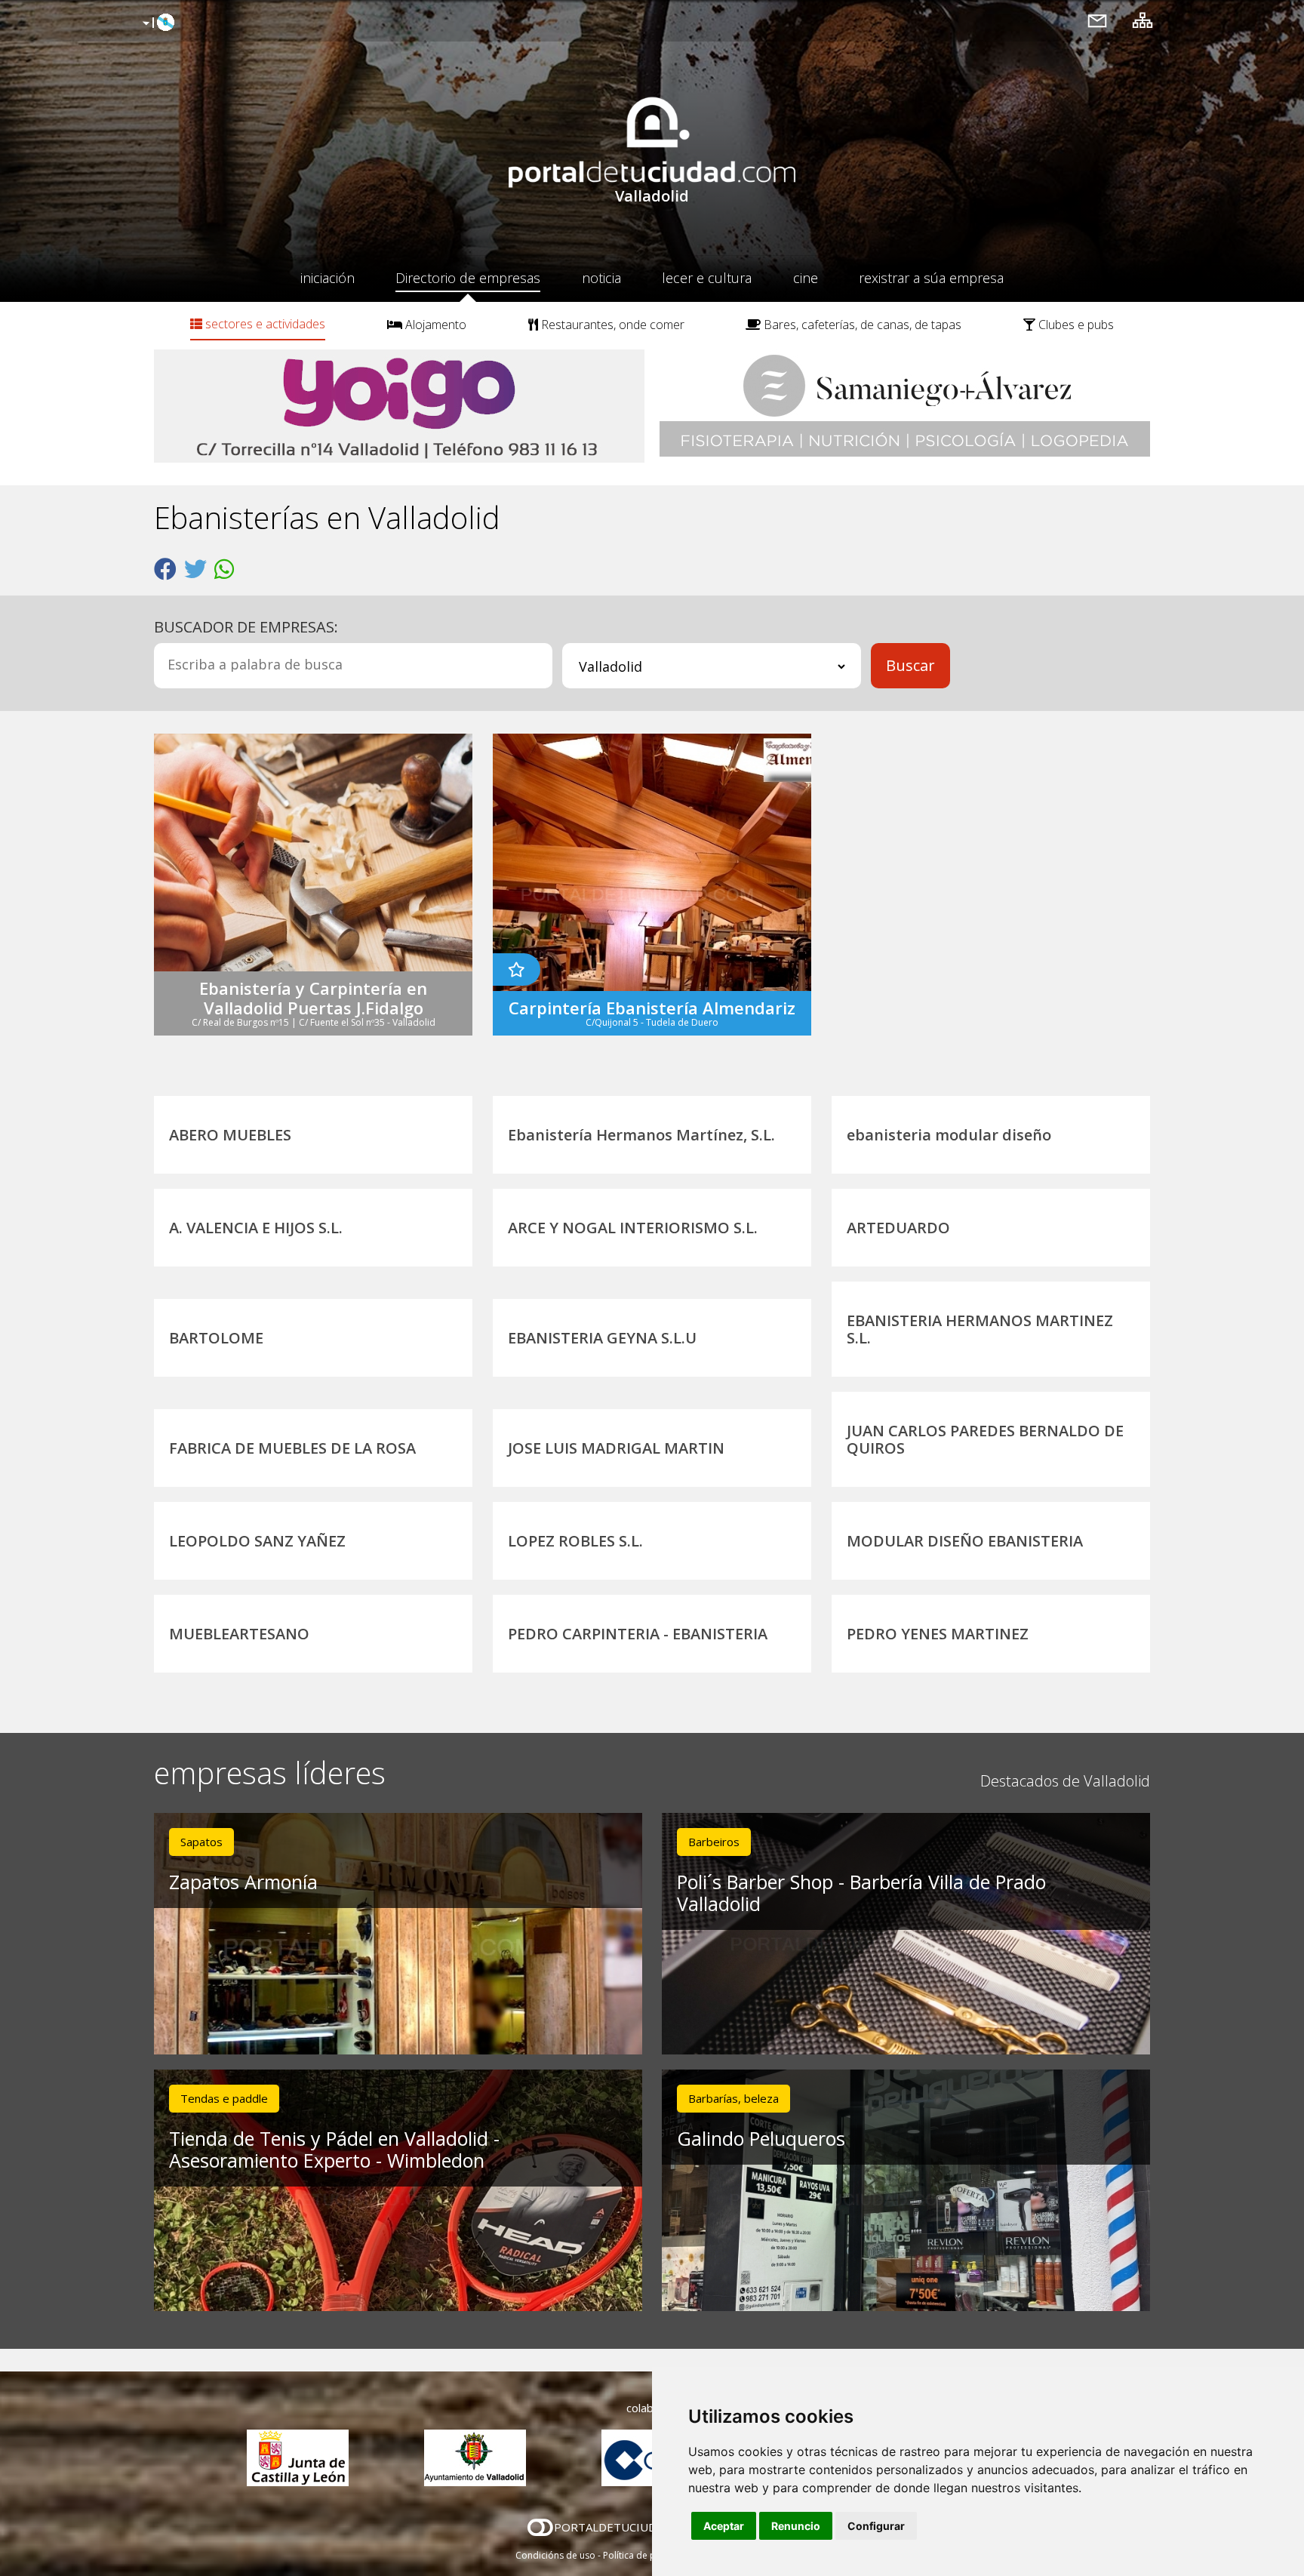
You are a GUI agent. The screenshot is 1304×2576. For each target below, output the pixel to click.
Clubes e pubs (1075, 325)
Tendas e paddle (224, 2098)
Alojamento (434, 325)
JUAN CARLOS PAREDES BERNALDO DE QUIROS (985, 1439)
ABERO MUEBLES (230, 1135)
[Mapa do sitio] (1143, 20)
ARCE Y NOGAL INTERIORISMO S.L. (633, 1228)
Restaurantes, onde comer (611, 325)
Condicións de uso (555, 2555)
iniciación (328, 278)
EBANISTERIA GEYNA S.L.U (602, 1338)
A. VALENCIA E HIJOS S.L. (256, 1228)
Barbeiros (714, 1842)
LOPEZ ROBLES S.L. (575, 1541)
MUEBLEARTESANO (239, 1634)
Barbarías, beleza (733, 2098)
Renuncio (796, 2526)
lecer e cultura (707, 278)
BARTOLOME (216, 1338)
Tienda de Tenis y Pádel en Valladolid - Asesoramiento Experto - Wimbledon (334, 2149)
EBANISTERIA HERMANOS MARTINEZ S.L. (980, 1329)
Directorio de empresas (468, 278)
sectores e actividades (264, 324)
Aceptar (724, 2526)
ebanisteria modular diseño (949, 1135)
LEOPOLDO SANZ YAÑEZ (257, 1541)
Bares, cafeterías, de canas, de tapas (861, 325)
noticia (601, 278)
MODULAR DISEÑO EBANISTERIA (965, 1541)
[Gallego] (157, 23)
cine (806, 278)
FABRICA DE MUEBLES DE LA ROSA (292, 1448)
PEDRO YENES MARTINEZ (938, 1634)
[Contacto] (1097, 20)
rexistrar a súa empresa (931, 278)
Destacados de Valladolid (1065, 1781)
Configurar (876, 2526)
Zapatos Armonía (243, 1882)
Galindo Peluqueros (761, 2138)
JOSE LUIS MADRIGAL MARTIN (616, 1448)
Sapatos (201, 1842)
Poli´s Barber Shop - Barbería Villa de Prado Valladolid (861, 1893)
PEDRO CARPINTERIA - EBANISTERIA (638, 1634)
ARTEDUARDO (898, 1228)
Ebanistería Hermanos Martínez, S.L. (641, 1135)
